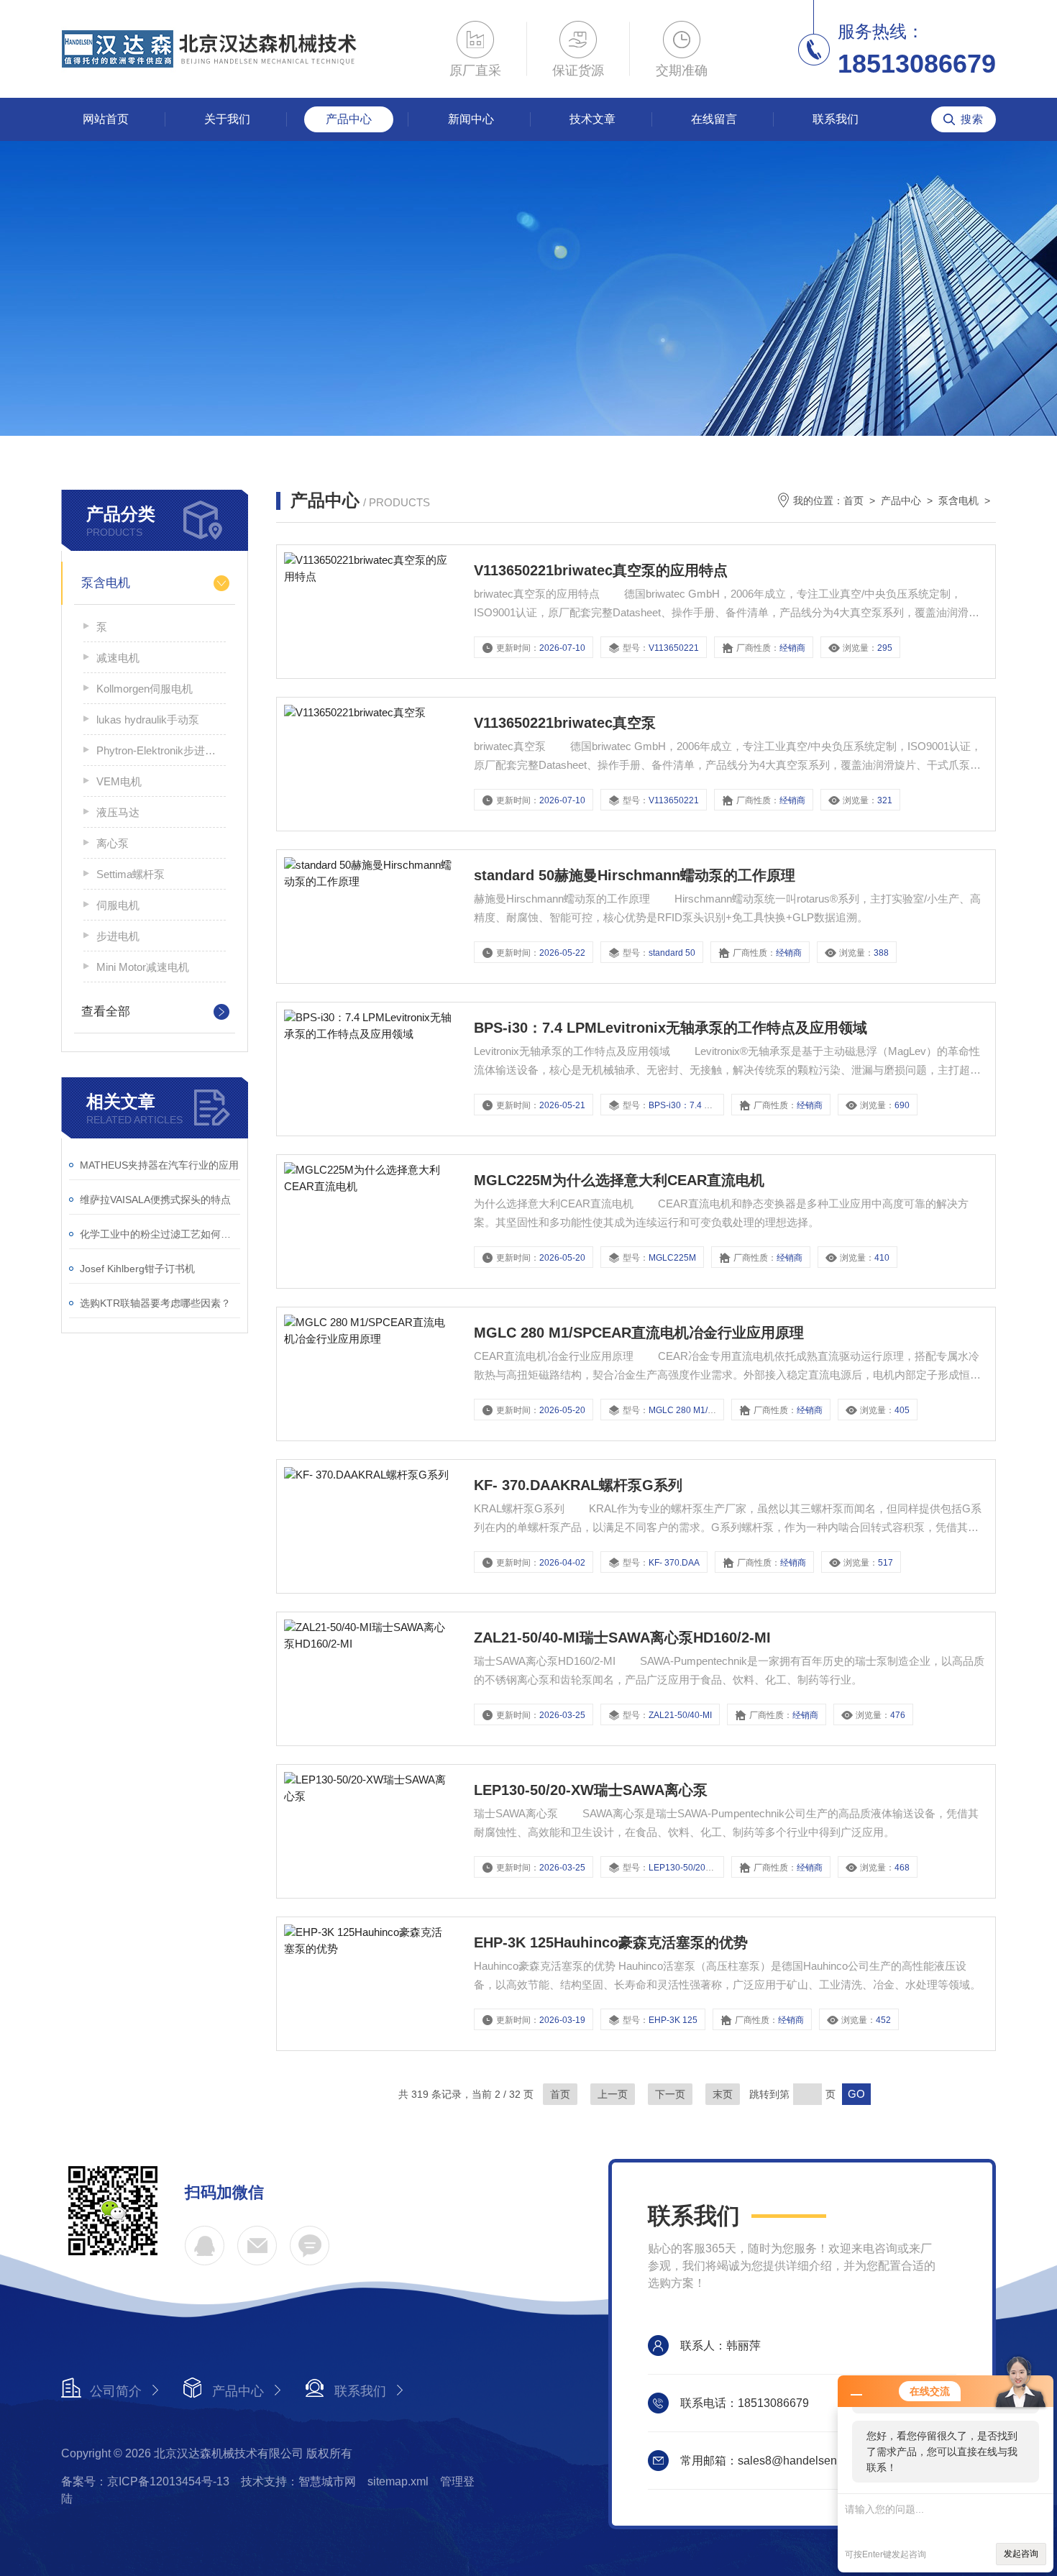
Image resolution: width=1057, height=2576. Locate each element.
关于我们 (227, 119)
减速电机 (118, 658)
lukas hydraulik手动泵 (148, 720)
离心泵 (113, 843)
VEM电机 (119, 781)
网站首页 (106, 119)
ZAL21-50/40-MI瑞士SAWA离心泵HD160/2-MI (622, 1638)
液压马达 (118, 812)
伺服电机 (118, 905)
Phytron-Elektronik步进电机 (161, 750)
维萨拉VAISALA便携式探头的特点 (155, 1200)
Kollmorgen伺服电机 (145, 689)
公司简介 (116, 2391)
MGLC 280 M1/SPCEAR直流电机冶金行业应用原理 (639, 1333)
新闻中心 (471, 119)
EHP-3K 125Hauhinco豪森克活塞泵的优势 (611, 1942)
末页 (723, 2094)
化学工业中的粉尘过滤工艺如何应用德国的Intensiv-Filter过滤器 (160, 1234)
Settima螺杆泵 (131, 874)
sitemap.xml (398, 2481)
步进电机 (118, 936)
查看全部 (106, 1011)
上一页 (613, 2094)
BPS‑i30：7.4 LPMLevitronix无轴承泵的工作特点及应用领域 (671, 1028)
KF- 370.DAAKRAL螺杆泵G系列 (578, 1485)
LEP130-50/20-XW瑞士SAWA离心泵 (591, 1790)
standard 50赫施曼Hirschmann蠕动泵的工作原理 (635, 875)
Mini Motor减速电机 (143, 967)
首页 (854, 501)
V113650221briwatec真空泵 (565, 723)
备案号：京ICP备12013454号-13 (145, 2481)
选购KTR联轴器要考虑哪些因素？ (155, 1303)
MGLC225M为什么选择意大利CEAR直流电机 (619, 1180)
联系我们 (836, 119)
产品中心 (349, 119)
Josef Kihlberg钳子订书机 (137, 1269)
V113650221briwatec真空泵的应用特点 (601, 570)
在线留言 (714, 119)
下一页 (670, 2094)
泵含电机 (106, 583)
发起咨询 (1021, 2554)
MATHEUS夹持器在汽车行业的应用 (159, 1165)
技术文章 (592, 119)
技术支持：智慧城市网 (298, 2481)
